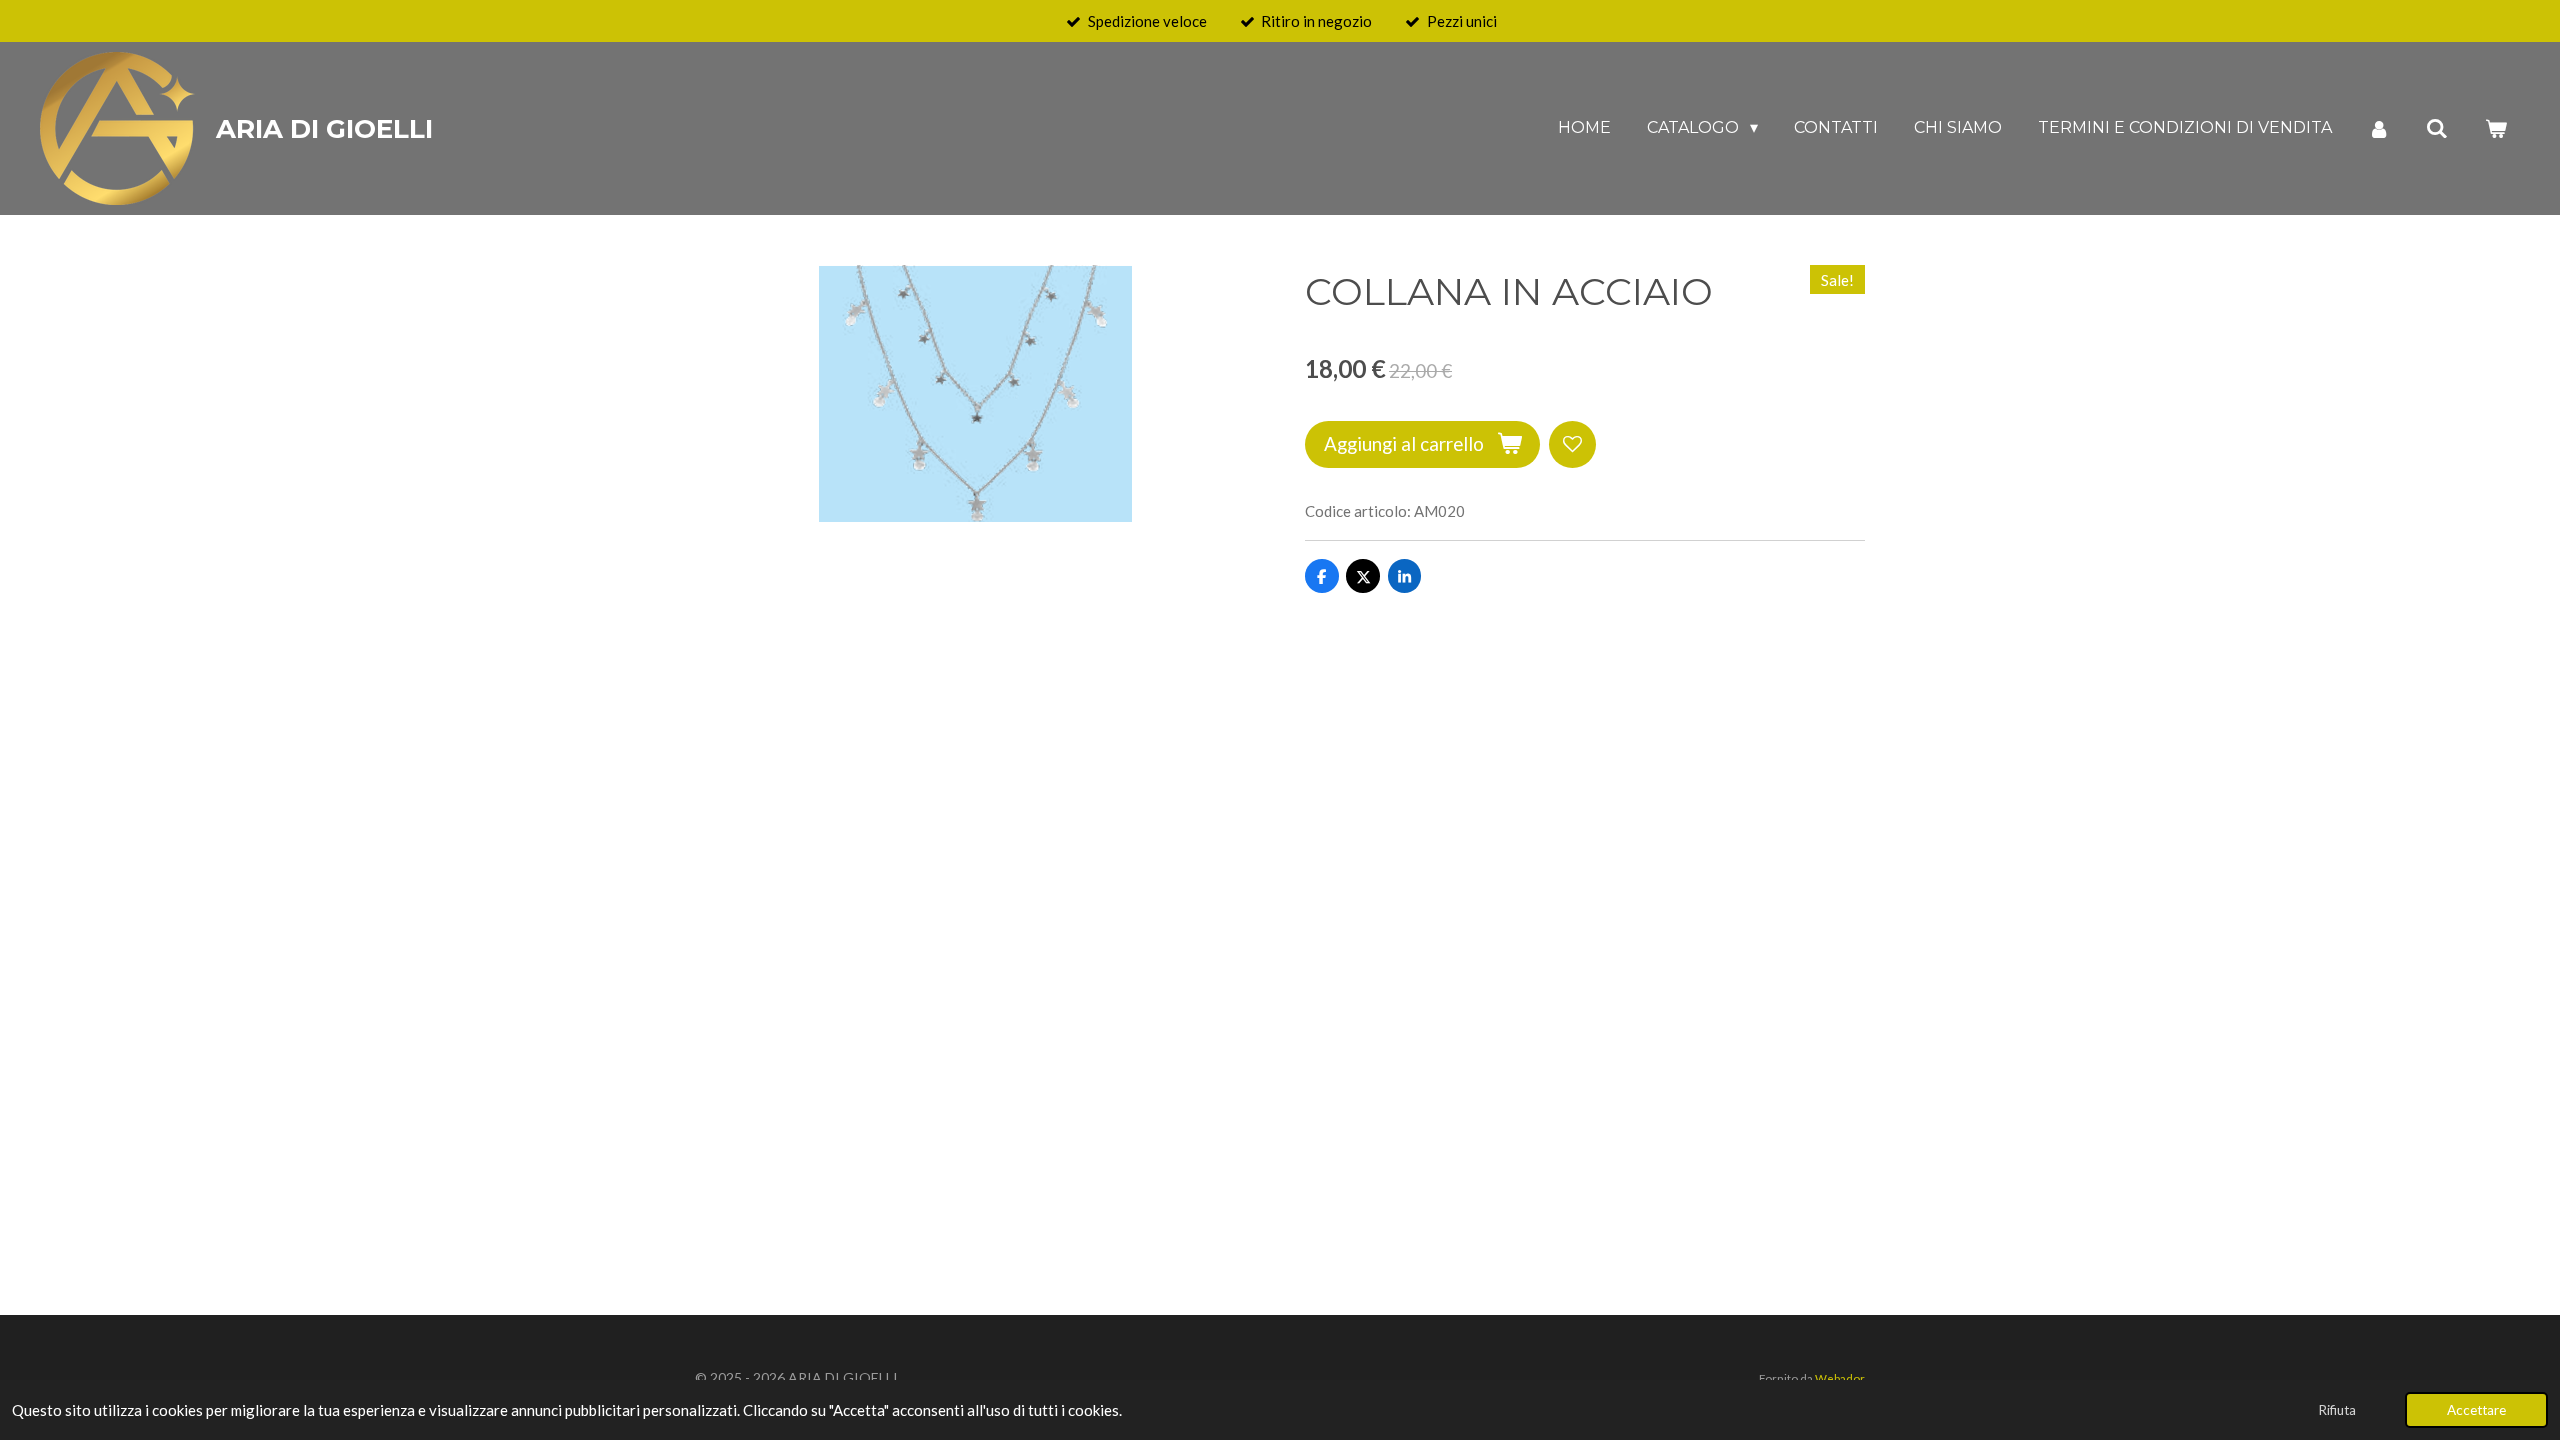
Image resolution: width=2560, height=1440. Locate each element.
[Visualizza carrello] (2496, 128)
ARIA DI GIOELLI (324, 129)
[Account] (2379, 128)
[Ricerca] (2437, 128)
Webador (1840, 1378)
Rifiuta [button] (2337, 1410)
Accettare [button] (2476, 1410)
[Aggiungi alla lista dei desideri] (1572, 444)
